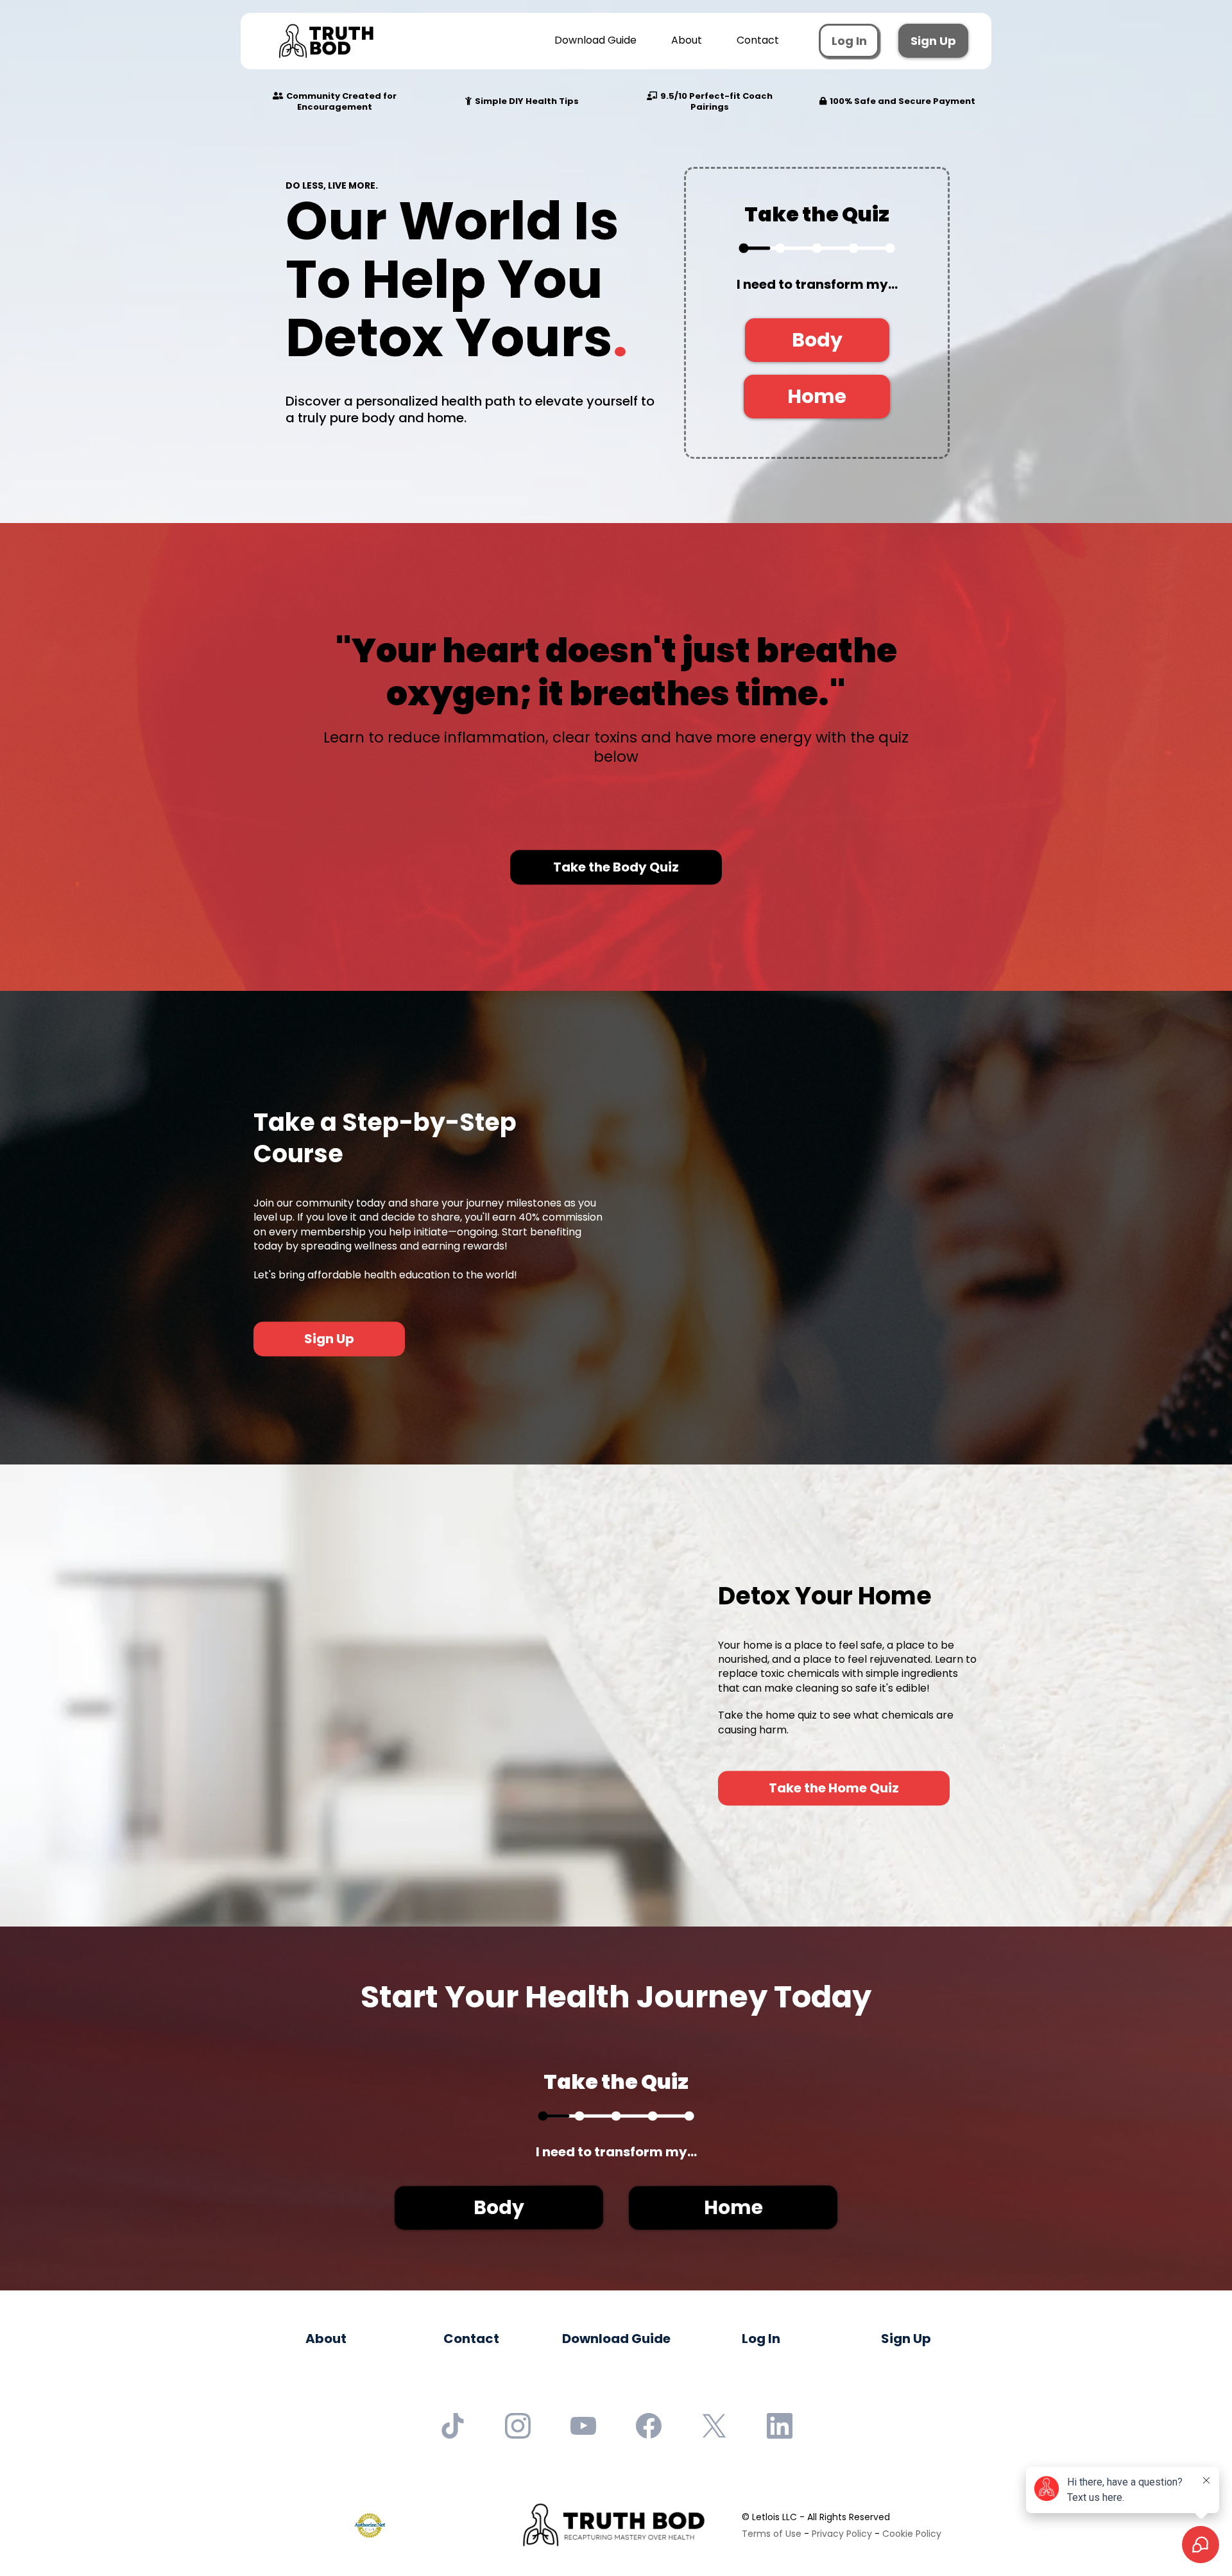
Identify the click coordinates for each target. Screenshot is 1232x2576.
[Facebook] (649, 2426)
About (687, 40)
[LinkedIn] (780, 2426)
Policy (927, 2534)
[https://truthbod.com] (326, 41)
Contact (758, 40)
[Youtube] (583, 2426)
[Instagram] (518, 2426)
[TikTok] (452, 2426)
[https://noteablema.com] (613, 2525)
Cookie (898, 2534)
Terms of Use (772, 2534)
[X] (714, 2426)
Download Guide (595, 40)
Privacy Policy (842, 2534)
